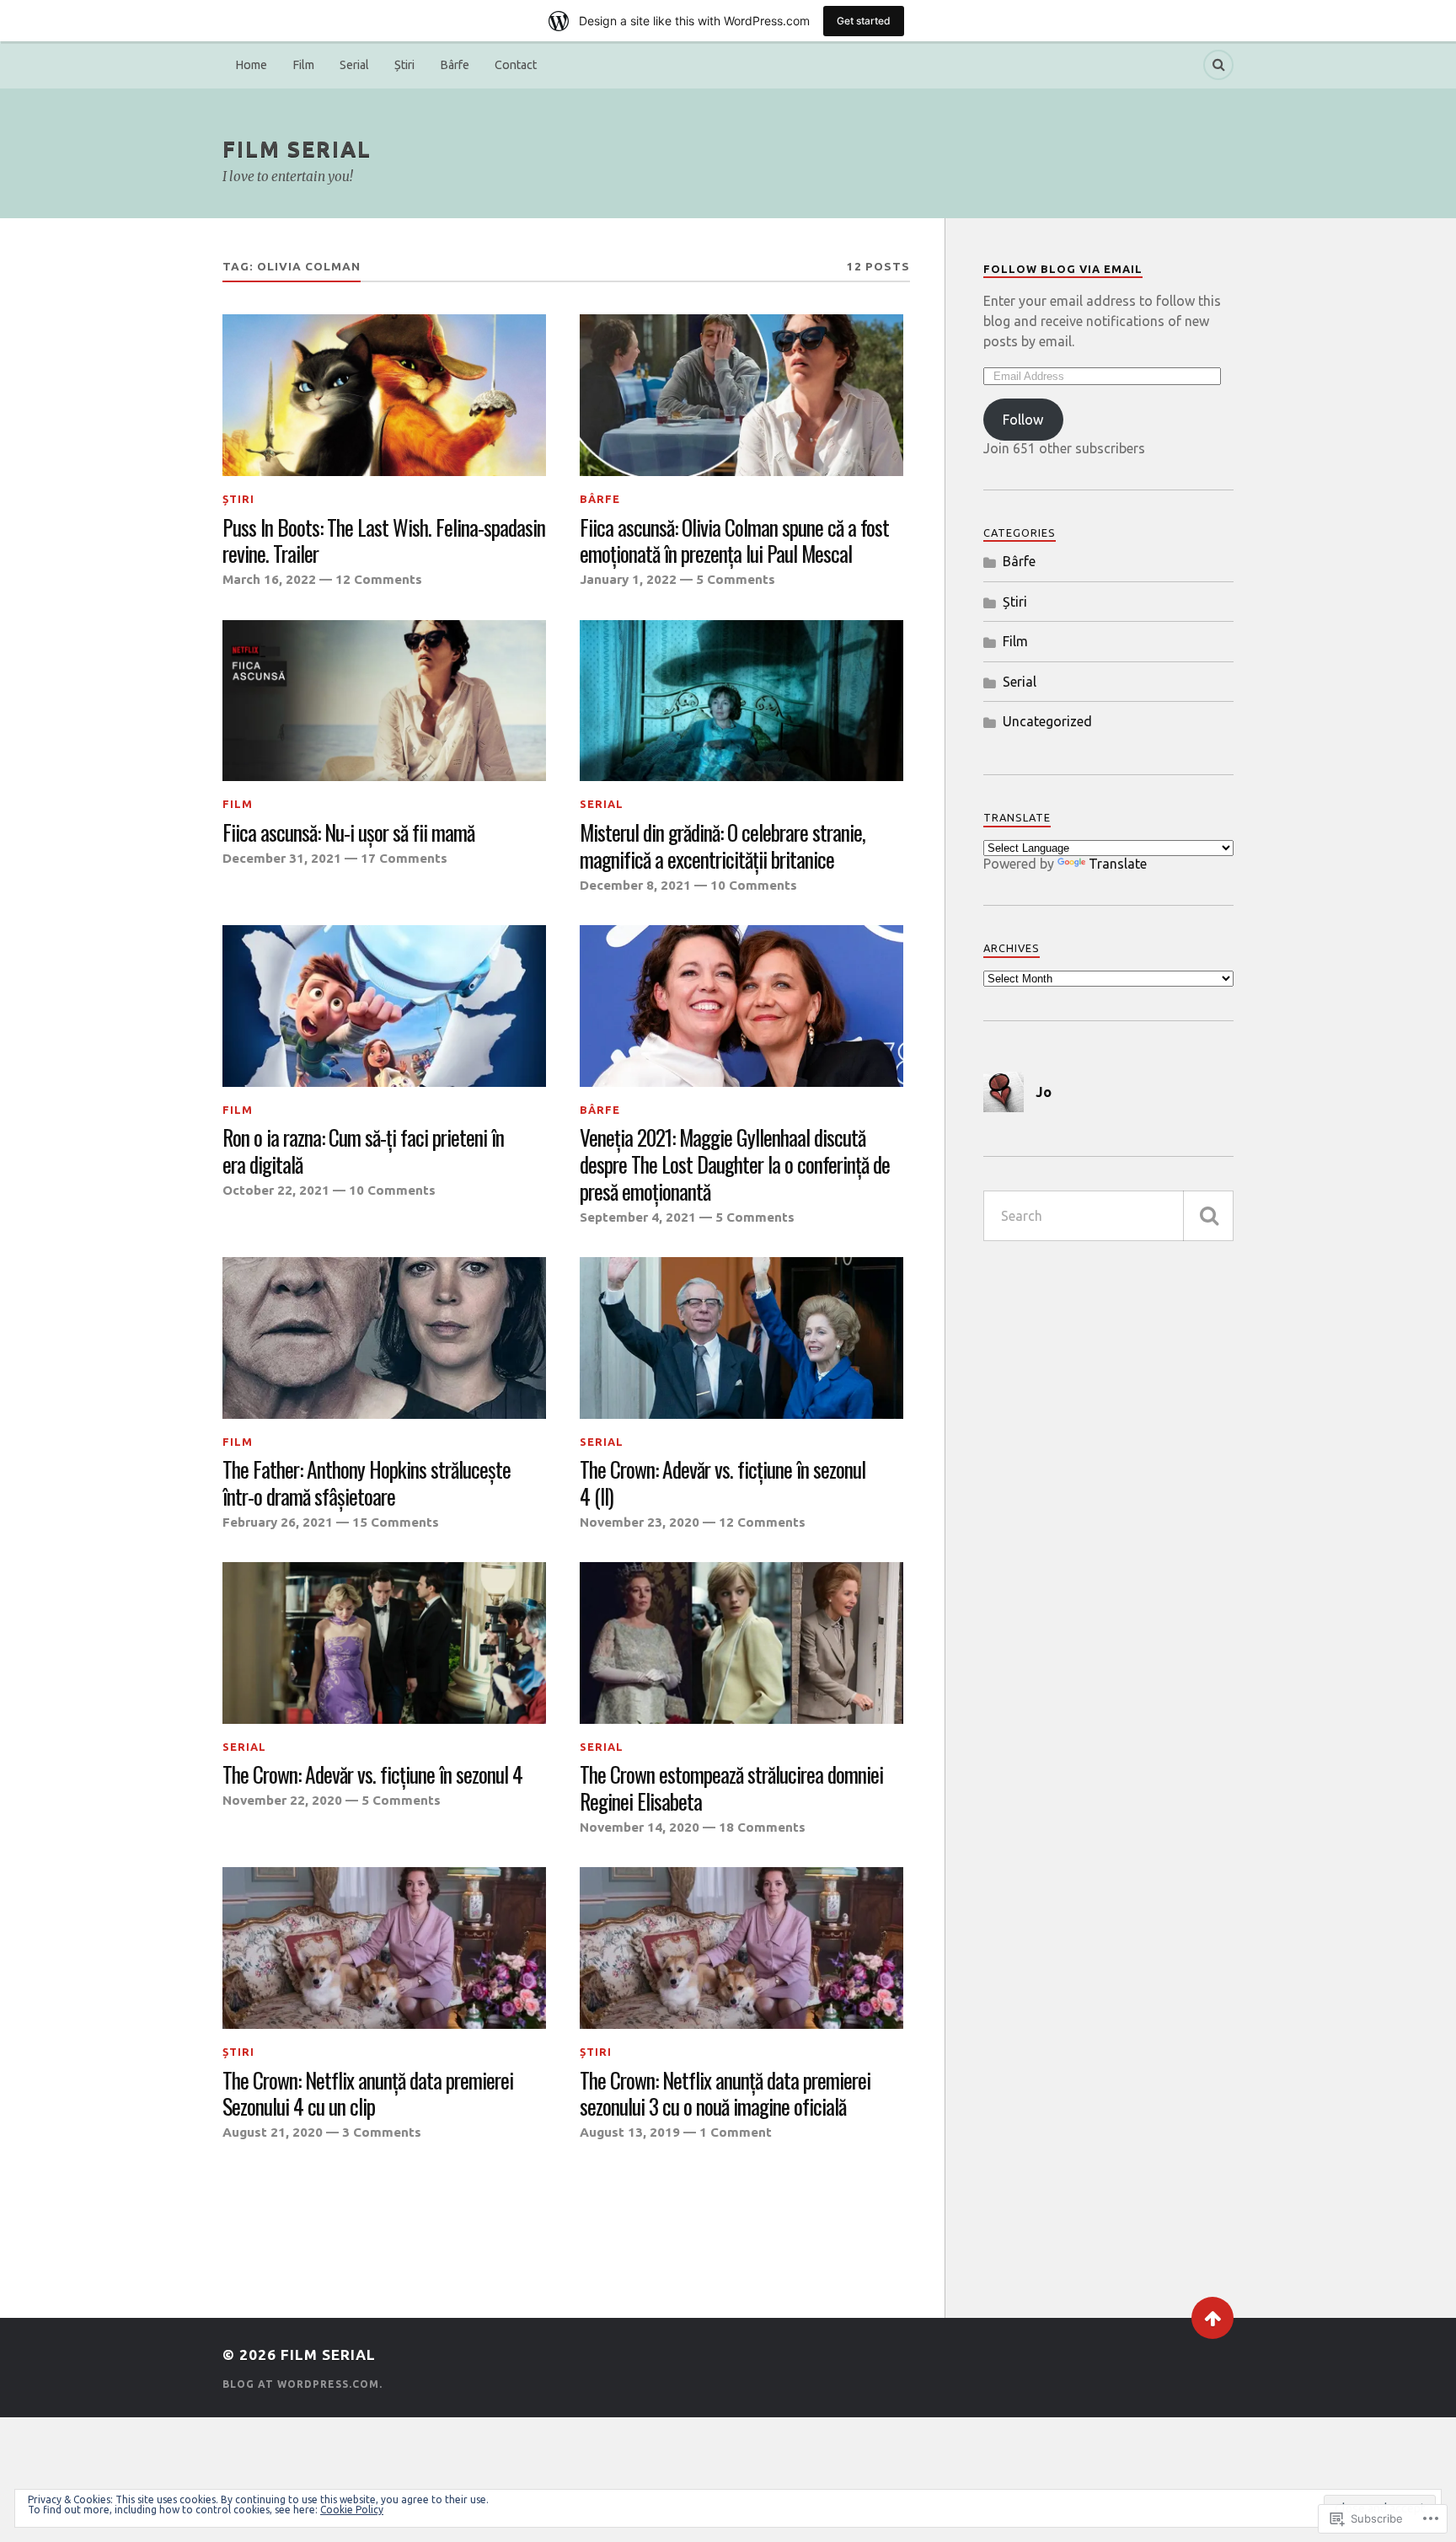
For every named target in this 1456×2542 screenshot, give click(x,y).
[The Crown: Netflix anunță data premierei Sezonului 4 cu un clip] (384, 1948)
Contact (516, 65)
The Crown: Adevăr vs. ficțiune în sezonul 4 (372, 1774)
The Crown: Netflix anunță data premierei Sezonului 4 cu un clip (368, 2094)
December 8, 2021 (635, 885)
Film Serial (297, 149)
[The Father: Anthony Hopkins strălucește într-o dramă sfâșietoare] (384, 1338)
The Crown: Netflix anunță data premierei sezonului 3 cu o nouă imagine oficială (725, 2094)
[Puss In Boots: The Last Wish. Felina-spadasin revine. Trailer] (384, 395)
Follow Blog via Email (1063, 269)
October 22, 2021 (276, 1190)
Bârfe (455, 65)
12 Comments (379, 579)
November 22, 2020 (282, 1800)
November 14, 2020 (640, 1827)
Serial (354, 65)
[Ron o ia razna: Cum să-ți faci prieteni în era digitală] (384, 1006)
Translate (1118, 864)
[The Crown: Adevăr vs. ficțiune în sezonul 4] (384, 1643)
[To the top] (1212, 2318)
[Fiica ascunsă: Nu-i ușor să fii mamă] (384, 701)
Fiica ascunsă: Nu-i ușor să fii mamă (348, 832)
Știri (404, 65)
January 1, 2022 (628, 579)
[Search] (1218, 65)
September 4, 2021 (638, 1217)
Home (251, 65)
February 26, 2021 (278, 1522)
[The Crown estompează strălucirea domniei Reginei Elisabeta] (741, 1643)
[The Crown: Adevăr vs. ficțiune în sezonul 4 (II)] (741, 1338)
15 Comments (396, 1522)
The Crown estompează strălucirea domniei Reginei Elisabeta (731, 1788)
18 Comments (762, 1827)
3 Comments (382, 2132)
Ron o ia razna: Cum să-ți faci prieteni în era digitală (363, 1151)
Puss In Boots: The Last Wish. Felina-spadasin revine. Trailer (384, 541)
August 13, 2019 (630, 2132)
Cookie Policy (352, 2510)
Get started (864, 21)
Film (303, 65)
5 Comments (736, 579)
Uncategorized (1047, 721)
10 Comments (754, 885)
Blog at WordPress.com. (302, 2384)
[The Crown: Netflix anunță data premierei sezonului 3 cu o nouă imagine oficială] (741, 1948)
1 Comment (736, 2132)
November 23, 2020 (640, 1522)
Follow (1023, 420)
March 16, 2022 (269, 579)
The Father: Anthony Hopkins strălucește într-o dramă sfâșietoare (367, 1483)
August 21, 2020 (273, 2132)
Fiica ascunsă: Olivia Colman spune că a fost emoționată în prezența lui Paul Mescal (734, 541)
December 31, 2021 (282, 858)
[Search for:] (1108, 1216)
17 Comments (404, 858)
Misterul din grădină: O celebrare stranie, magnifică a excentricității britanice (723, 846)
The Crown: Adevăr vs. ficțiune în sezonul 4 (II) (723, 1483)
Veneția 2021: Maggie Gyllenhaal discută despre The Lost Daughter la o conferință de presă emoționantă (735, 1164)
